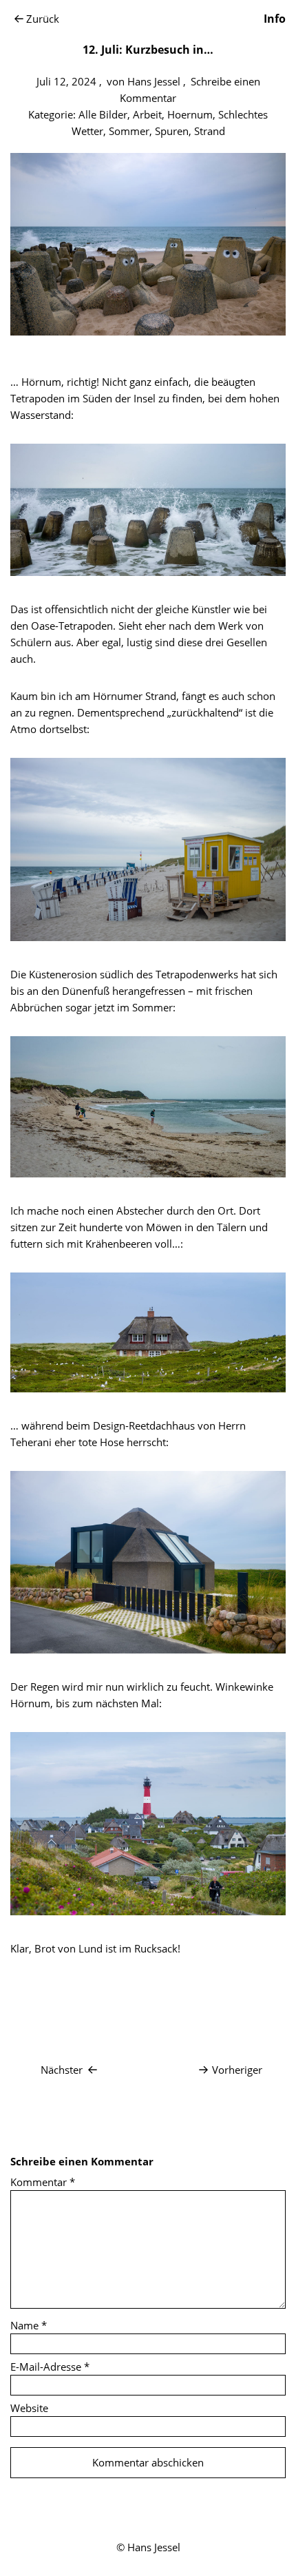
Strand (210, 131)
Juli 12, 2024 (66, 81)
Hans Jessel (154, 81)
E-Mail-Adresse (50, 2367)
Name (29, 2325)
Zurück (43, 19)
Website (29, 2408)
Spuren (172, 131)
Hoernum (190, 114)
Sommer (129, 131)
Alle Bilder (103, 114)
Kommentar (43, 2182)
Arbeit (147, 114)
